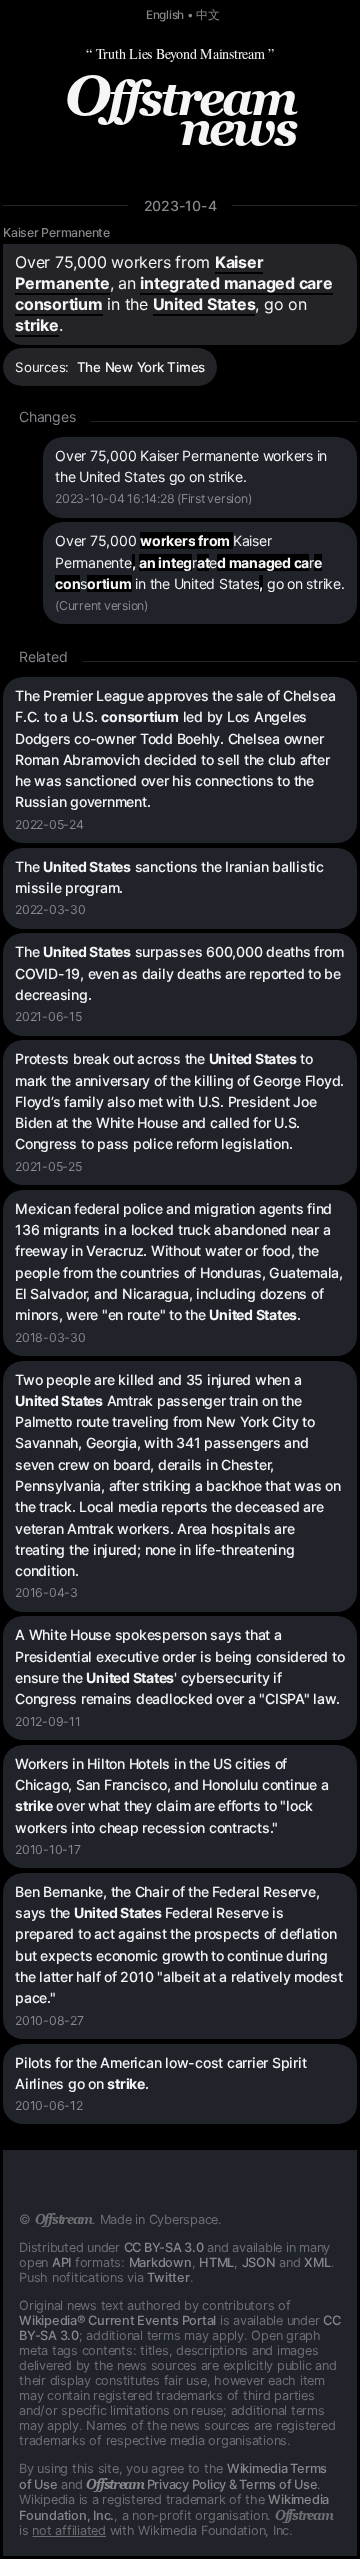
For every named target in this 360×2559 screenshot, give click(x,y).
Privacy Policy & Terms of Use (201, 2484)
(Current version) (101, 605)
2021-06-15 (48, 1016)
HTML (216, 2262)
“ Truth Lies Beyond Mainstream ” (180, 53)
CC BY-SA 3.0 (164, 2247)
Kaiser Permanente (56, 232)
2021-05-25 (48, 1166)
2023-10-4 (180, 205)
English (165, 15)
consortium (59, 304)
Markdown (160, 2262)
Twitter (168, 2277)
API (61, 2262)
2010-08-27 (49, 2020)
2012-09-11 (48, 1721)
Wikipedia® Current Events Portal (117, 2320)
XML (317, 2262)
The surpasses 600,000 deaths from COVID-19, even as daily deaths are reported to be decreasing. (179, 973)
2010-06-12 (49, 2105)
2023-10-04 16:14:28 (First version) (153, 498)
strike (37, 325)
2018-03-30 (50, 1337)
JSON (259, 2262)
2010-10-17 (48, 1849)
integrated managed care (236, 283)
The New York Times (141, 367)
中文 (208, 15)
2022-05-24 (49, 824)
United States (204, 304)
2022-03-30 (50, 909)
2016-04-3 (46, 1592)
